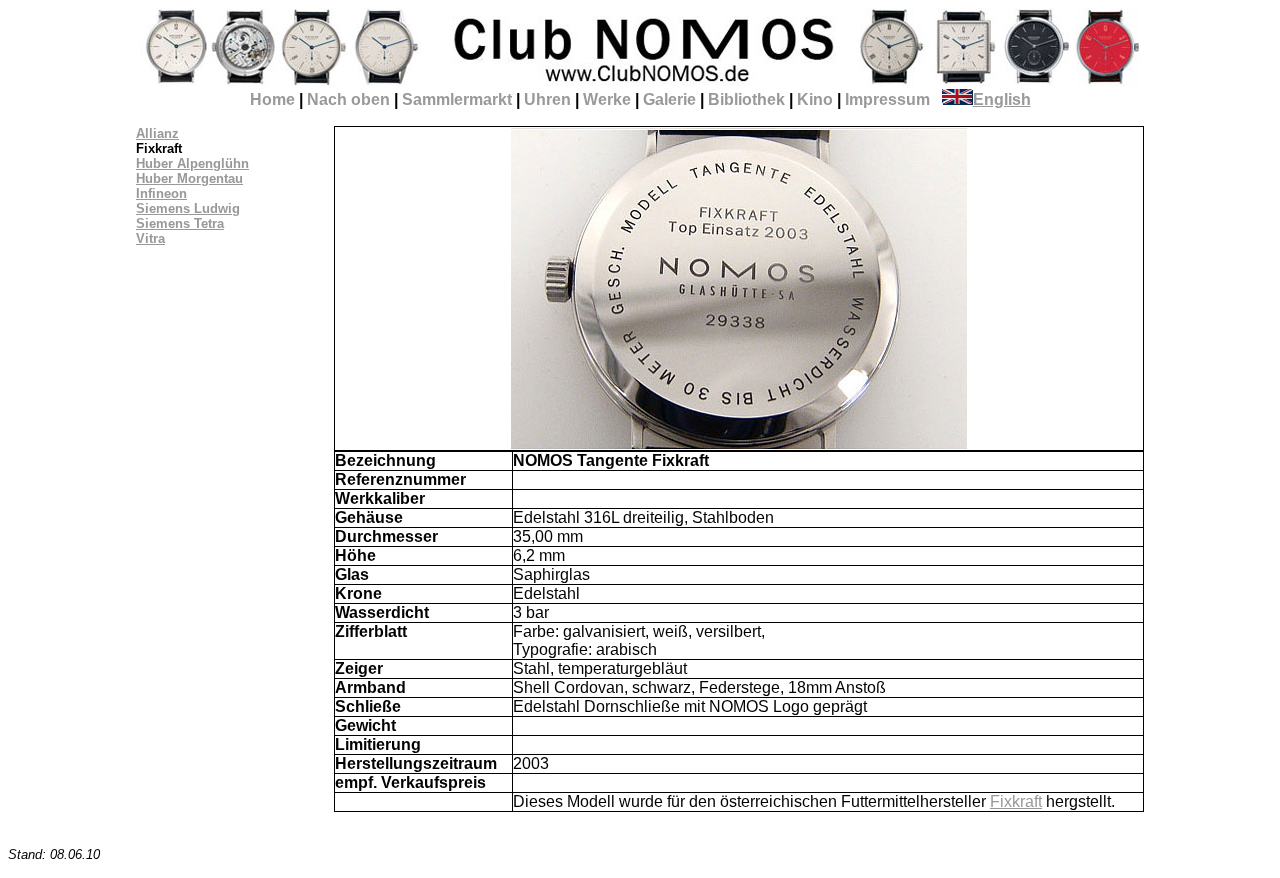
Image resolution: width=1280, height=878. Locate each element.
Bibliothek (746, 99)
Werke (607, 99)
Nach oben (348, 99)
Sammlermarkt (457, 99)
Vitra (150, 238)
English (1002, 99)
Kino (815, 99)
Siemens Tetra (180, 223)
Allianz (157, 133)
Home (272, 99)
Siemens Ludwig (188, 208)
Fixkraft (1016, 801)
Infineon (161, 193)
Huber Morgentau (189, 178)
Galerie (669, 99)
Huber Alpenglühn (192, 163)
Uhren (547, 99)
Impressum (887, 99)
